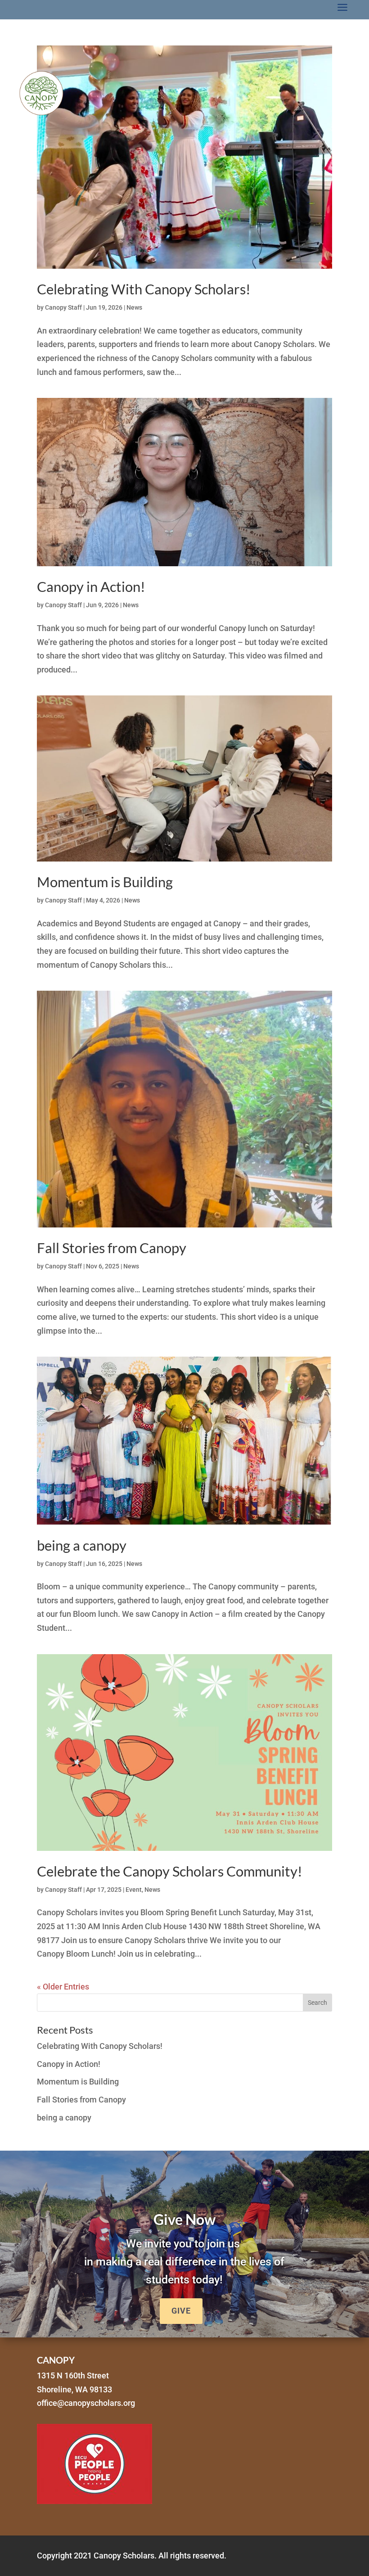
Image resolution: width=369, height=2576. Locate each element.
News (134, 307)
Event (134, 1890)
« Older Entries (63, 1987)
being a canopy (82, 1545)
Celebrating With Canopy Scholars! (144, 289)
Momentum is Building (105, 882)
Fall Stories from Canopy (112, 1248)
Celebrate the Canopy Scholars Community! (170, 1871)
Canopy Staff (63, 307)
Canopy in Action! (91, 586)
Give (181, 2311)
